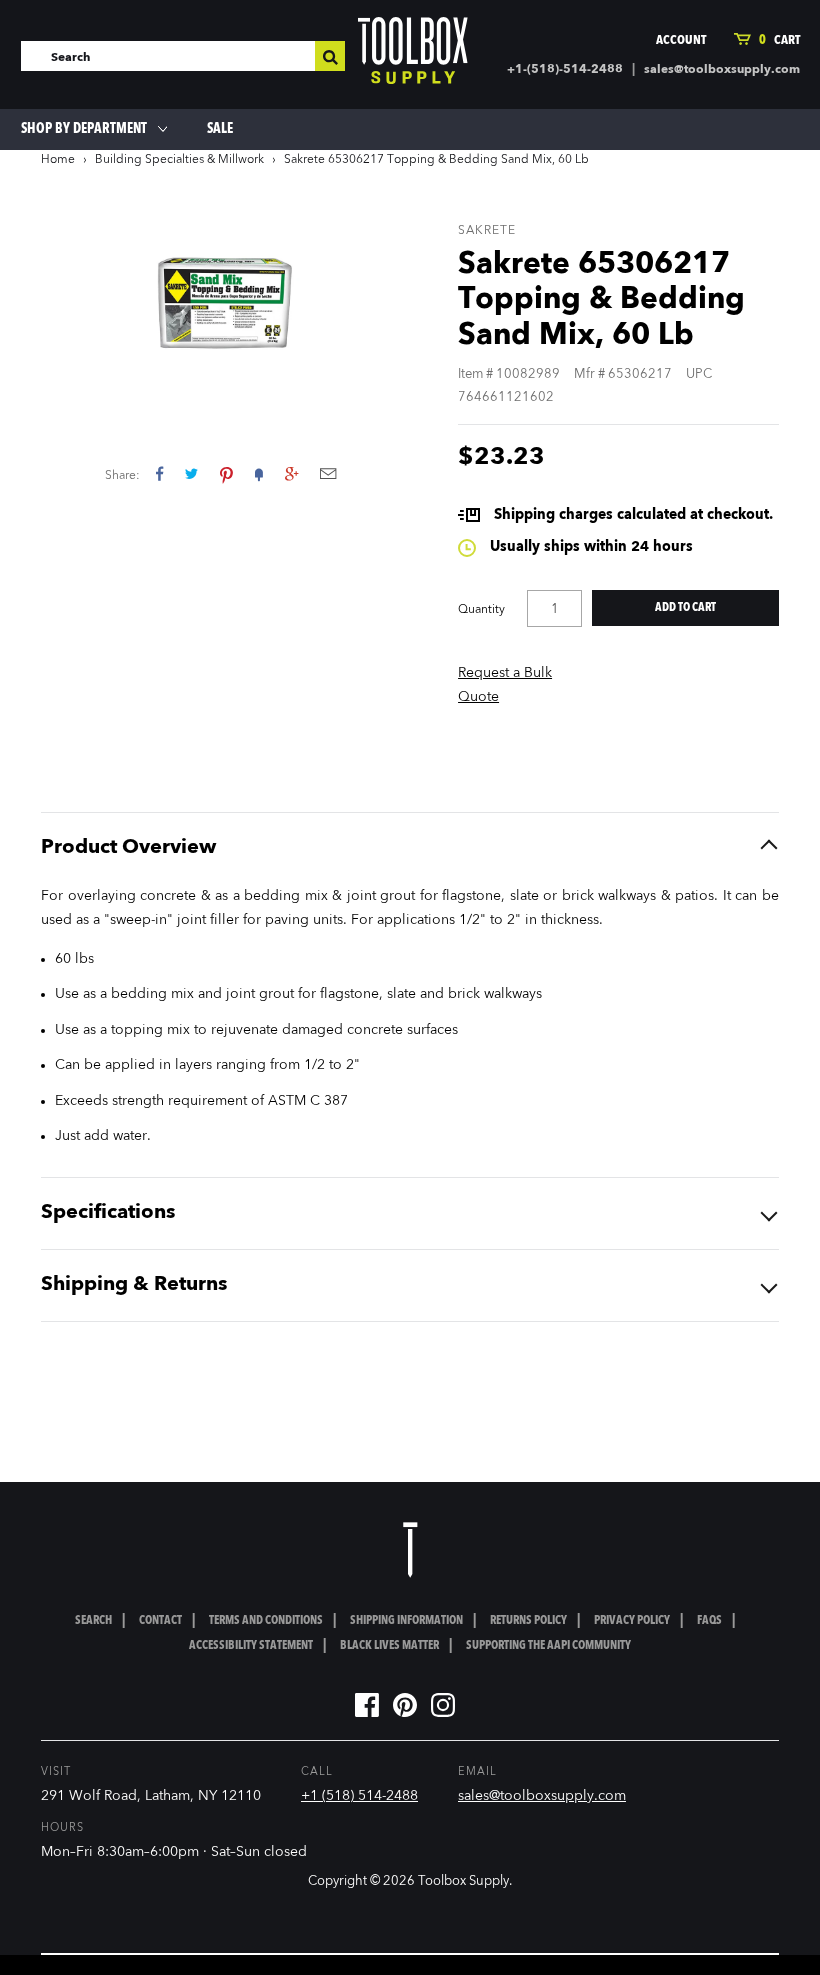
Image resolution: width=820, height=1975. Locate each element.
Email (328, 473)
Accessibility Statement (251, 1646)
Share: (122, 476)
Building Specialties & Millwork (179, 160)
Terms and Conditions (266, 1621)
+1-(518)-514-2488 (565, 70)
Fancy (259, 473)
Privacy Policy (632, 1621)
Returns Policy (528, 1621)
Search (93, 1621)
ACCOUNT (681, 40)
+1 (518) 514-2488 (359, 1796)
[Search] (330, 56)
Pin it (226, 473)
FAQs (709, 1621)
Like (159, 473)
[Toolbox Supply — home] (413, 55)
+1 (291, 473)
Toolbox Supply (463, 1881)
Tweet (191, 473)
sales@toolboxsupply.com (722, 70)
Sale (220, 129)
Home (58, 160)
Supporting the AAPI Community (548, 1646)
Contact (160, 1621)
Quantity (481, 610)
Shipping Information (406, 1621)
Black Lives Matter (389, 1646)
